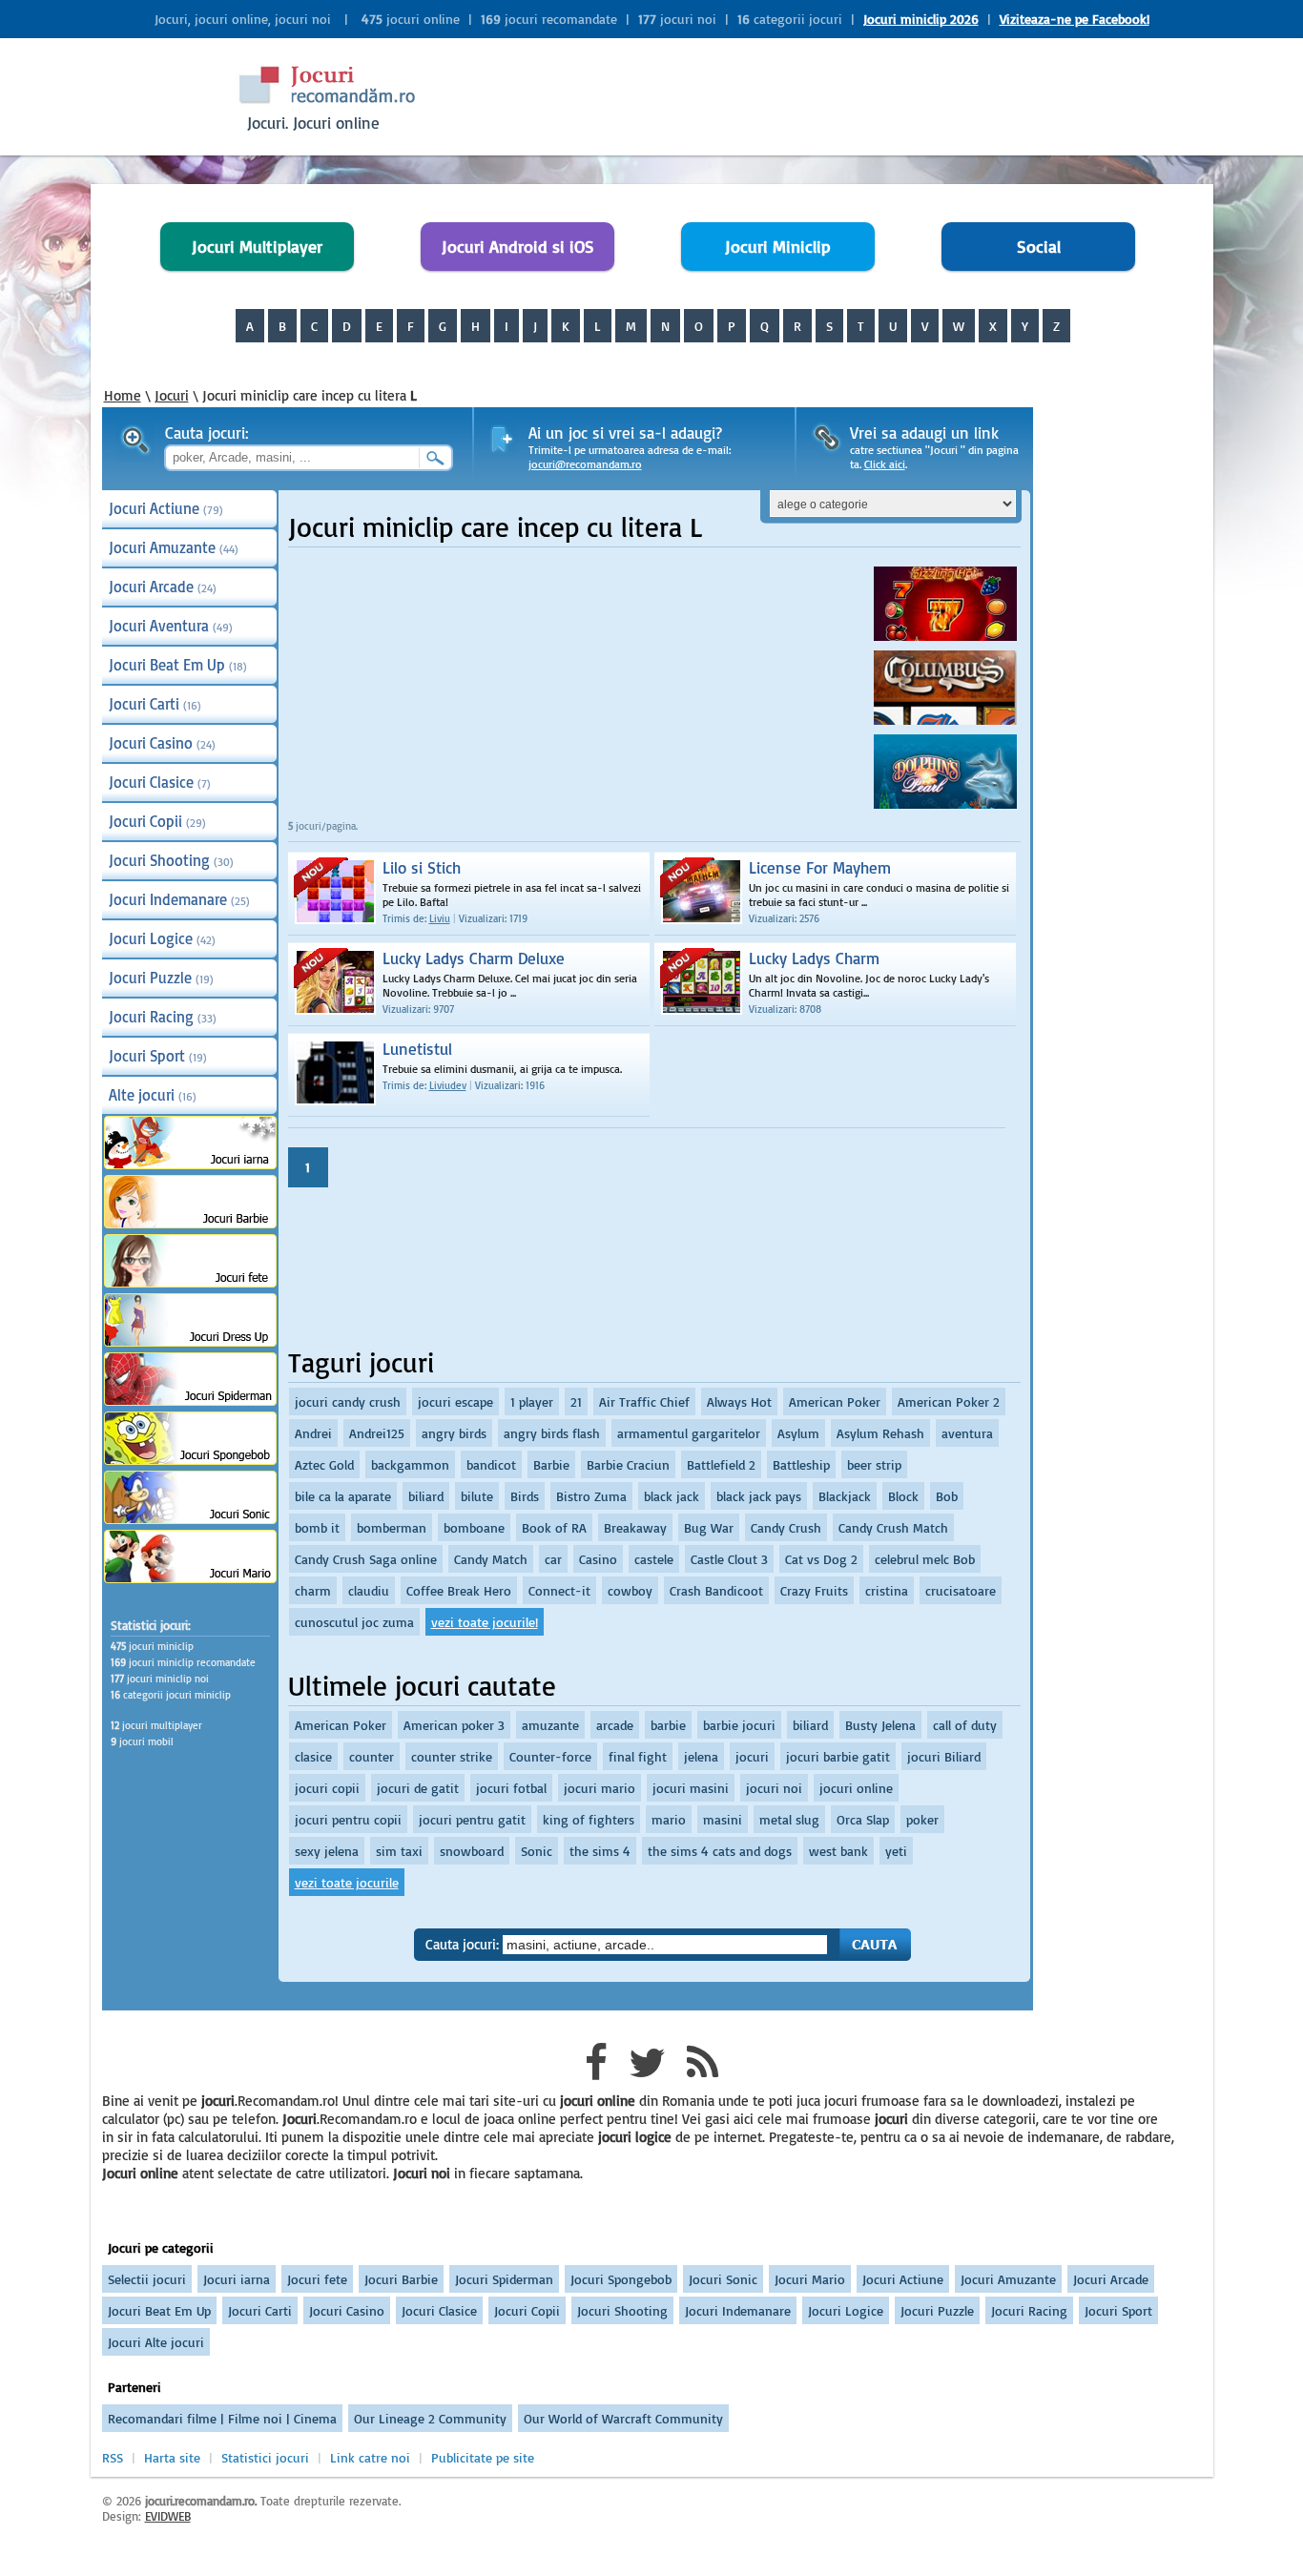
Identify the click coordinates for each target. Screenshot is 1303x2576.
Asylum (798, 1433)
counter (372, 1756)
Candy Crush (786, 1527)
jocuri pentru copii (348, 1819)
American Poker (835, 1401)
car (553, 1559)
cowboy (630, 1590)
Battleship (801, 1464)
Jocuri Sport (158, 1056)
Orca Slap (863, 1819)
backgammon (410, 1464)
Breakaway (635, 1527)
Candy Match (491, 1559)
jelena (701, 1756)
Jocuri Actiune (166, 508)
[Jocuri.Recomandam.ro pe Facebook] (596, 2072)
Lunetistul (417, 1049)
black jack (672, 1496)
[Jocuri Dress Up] (190, 1341)
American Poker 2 (949, 1401)
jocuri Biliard (944, 1756)
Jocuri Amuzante (174, 547)
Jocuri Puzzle (161, 978)
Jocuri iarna (237, 2279)
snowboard (472, 1851)
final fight (638, 1756)
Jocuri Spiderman (504, 2279)
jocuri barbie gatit (838, 1756)
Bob (947, 1496)
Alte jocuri (153, 1095)
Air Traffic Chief (644, 1401)
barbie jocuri (739, 1725)
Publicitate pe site (483, 2457)
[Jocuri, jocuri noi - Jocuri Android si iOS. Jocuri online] (342, 104)
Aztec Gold (324, 1464)
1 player (532, 1401)
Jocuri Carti (155, 704)
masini (723, 1819)
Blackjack (845, 1496)
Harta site (172, 2457)
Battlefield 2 (721, 1464)
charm (313, 1590)
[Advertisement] (796, 95)
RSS (113, 2457)
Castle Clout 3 (729, 1559)
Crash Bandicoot (716, 1590)
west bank (838, 1851)
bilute (477, 1496)
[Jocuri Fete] (190, 1282)
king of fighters (589, 1819)
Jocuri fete (317, 2279)
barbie (668, 1725)
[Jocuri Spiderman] (190, 1401)
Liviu (440, 918)
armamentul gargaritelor (689, 1433)
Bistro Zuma (591, 1496)
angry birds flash (552, 1433)
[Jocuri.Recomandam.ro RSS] (703, 2072)
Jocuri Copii (157, 821)
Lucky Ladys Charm (814, 958)
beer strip (874, 1464)
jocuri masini (691, 1788)
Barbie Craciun (628, 1464)
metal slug (789, 1819)
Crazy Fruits (814, 1590)
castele (654, 1559)
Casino (598, 1559)
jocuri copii (327, 1788)
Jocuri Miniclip (778, 247)
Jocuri (172, 395)
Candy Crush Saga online (366, 1559)
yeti (896, 1851)
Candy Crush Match (893, 1527)
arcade (615, 1725)
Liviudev (448, 1085)
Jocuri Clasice (160, 782)
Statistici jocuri (265, 2457)
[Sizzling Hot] (945, 636)
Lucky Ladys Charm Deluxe (474, 958)
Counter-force (550, 1756)
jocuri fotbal (511, 1788)
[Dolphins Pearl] (945, 804)
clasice (313, 1756)
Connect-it (559, 1590)
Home (123, 395)
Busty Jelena (880, 1725)
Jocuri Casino (162, 743)
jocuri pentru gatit (472, 1819)
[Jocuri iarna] (190, 1164)
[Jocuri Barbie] (190, 1223)
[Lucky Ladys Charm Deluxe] (321, 968)
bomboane (474, 1527)
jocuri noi (774, 1788)
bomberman (392, 1527)
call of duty (965, 1725)
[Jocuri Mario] (190, 1578)
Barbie (551, 1464)
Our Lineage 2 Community (430, 2418)
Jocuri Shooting (171, 860)
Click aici (885, 464)
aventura (967, 1433)
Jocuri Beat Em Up (178, 665)
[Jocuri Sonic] (190, 1519)
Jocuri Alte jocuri (156, 2342)
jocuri (752, 1756)
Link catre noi (370, 2457)
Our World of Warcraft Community (623, 2418)
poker (922, 1819)
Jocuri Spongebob (621, 2279)
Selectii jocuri (147, 2279)
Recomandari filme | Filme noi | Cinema (222, 2418)
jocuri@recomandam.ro (585, 464)
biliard (426, 1496)
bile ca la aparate (343, 1496)
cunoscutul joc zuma (354, 1622)
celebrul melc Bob (925, 1559)
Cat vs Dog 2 (821, 1559)
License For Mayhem (820, 867)
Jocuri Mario (810, 2279)
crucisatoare (961, 1590)
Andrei (313, 1433)
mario (669, 1819)
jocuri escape (455, 1401)
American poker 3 (454, 1725)
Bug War (709, 1527)
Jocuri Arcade (163, 587)
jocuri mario (600, 1788)
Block (903, 1496)
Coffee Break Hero (459, 1590)
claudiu (369, 1590)
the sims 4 (600, 1851)
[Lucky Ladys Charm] (687, 968)
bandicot (491, 1464)
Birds (525, 1496)
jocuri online (856, 1788)
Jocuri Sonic (723, 2279)
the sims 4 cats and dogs (720, 1851)
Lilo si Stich (422, 867)
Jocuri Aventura (171, 626)
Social (1039, 247)
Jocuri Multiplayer (257, 247)
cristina (887, 1590)
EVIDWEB (168, 2516)
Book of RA (554, 1527)
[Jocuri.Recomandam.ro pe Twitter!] (647, 2072)
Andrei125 (377, 1433)
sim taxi (399, 1851)
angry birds (454, 1433)
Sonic (537, 1851)
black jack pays (759, 1496)
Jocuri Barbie (401, 2279)
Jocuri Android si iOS (518, 247)
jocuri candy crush (348, 1401)
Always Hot (739, 1401)
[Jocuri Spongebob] (190, 1460)
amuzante (550, 1725)
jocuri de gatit (418, 1788)
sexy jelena (327, 1851)
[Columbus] (945, 720)
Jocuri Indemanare (179, 899)
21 (576, 1401)
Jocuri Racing (163, 1017)
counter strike (452, 1756)
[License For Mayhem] (687, 877)
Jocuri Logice (162, 938)
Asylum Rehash (880, 1433)
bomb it (317, 1527)
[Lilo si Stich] (321, 877)
